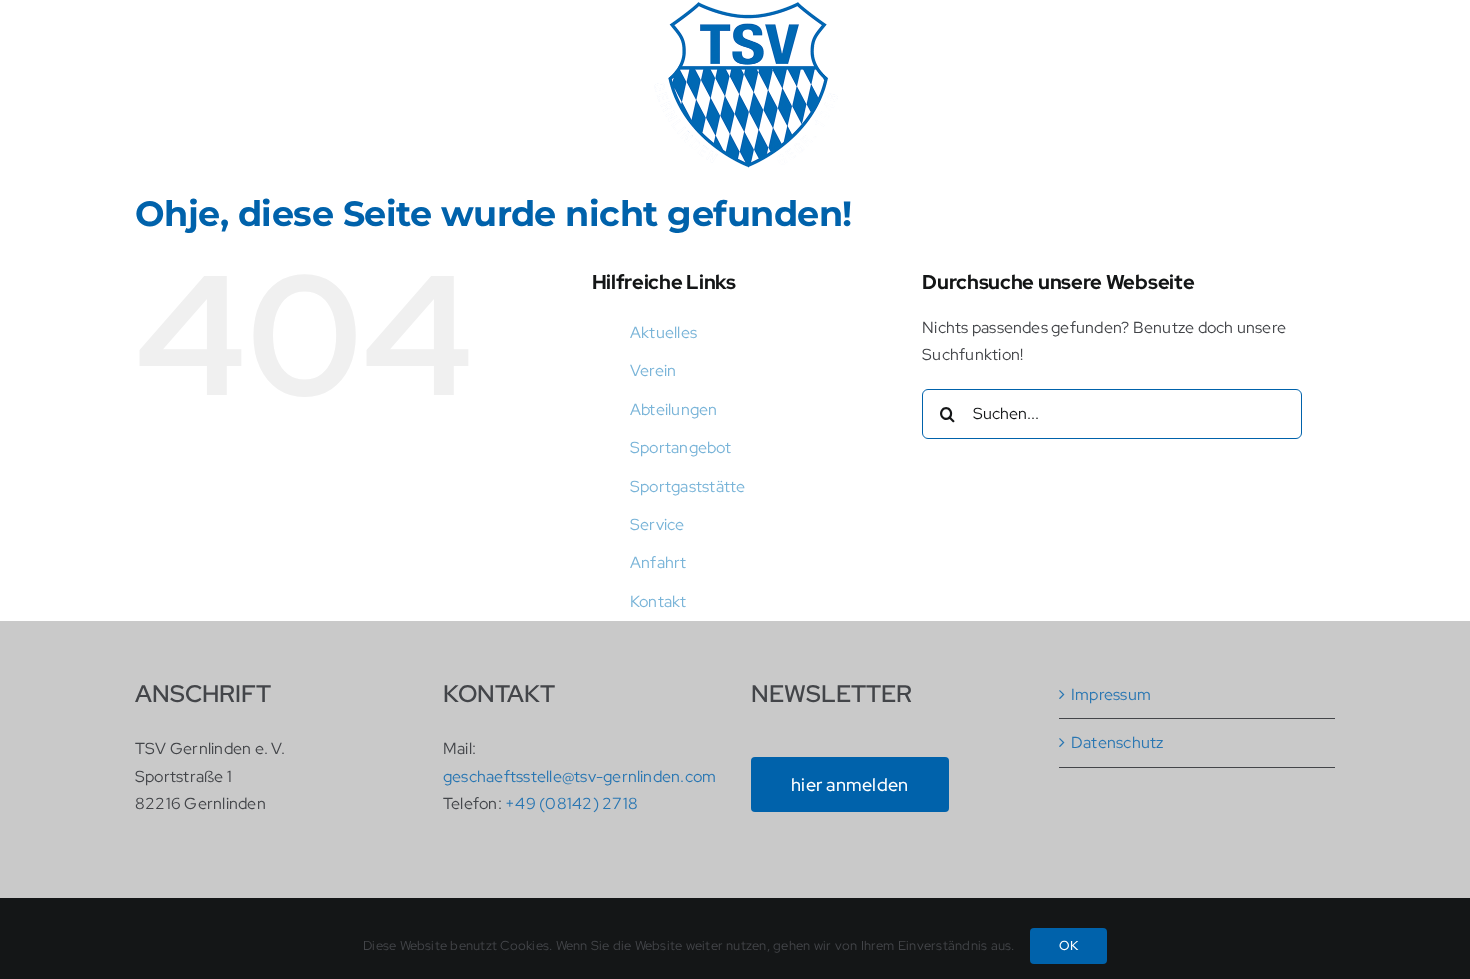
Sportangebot (680, 447)
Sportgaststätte (688, 486)
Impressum (1111, 694)
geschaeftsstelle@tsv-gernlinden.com (579, 776)
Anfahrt (658, 562)
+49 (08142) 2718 (571, 803)
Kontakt (658, 601)
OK (1068, 945)
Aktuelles (663, 332)
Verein (653, 370)
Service (657, 524)
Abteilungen (674, 409)
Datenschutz (1117, 742)
